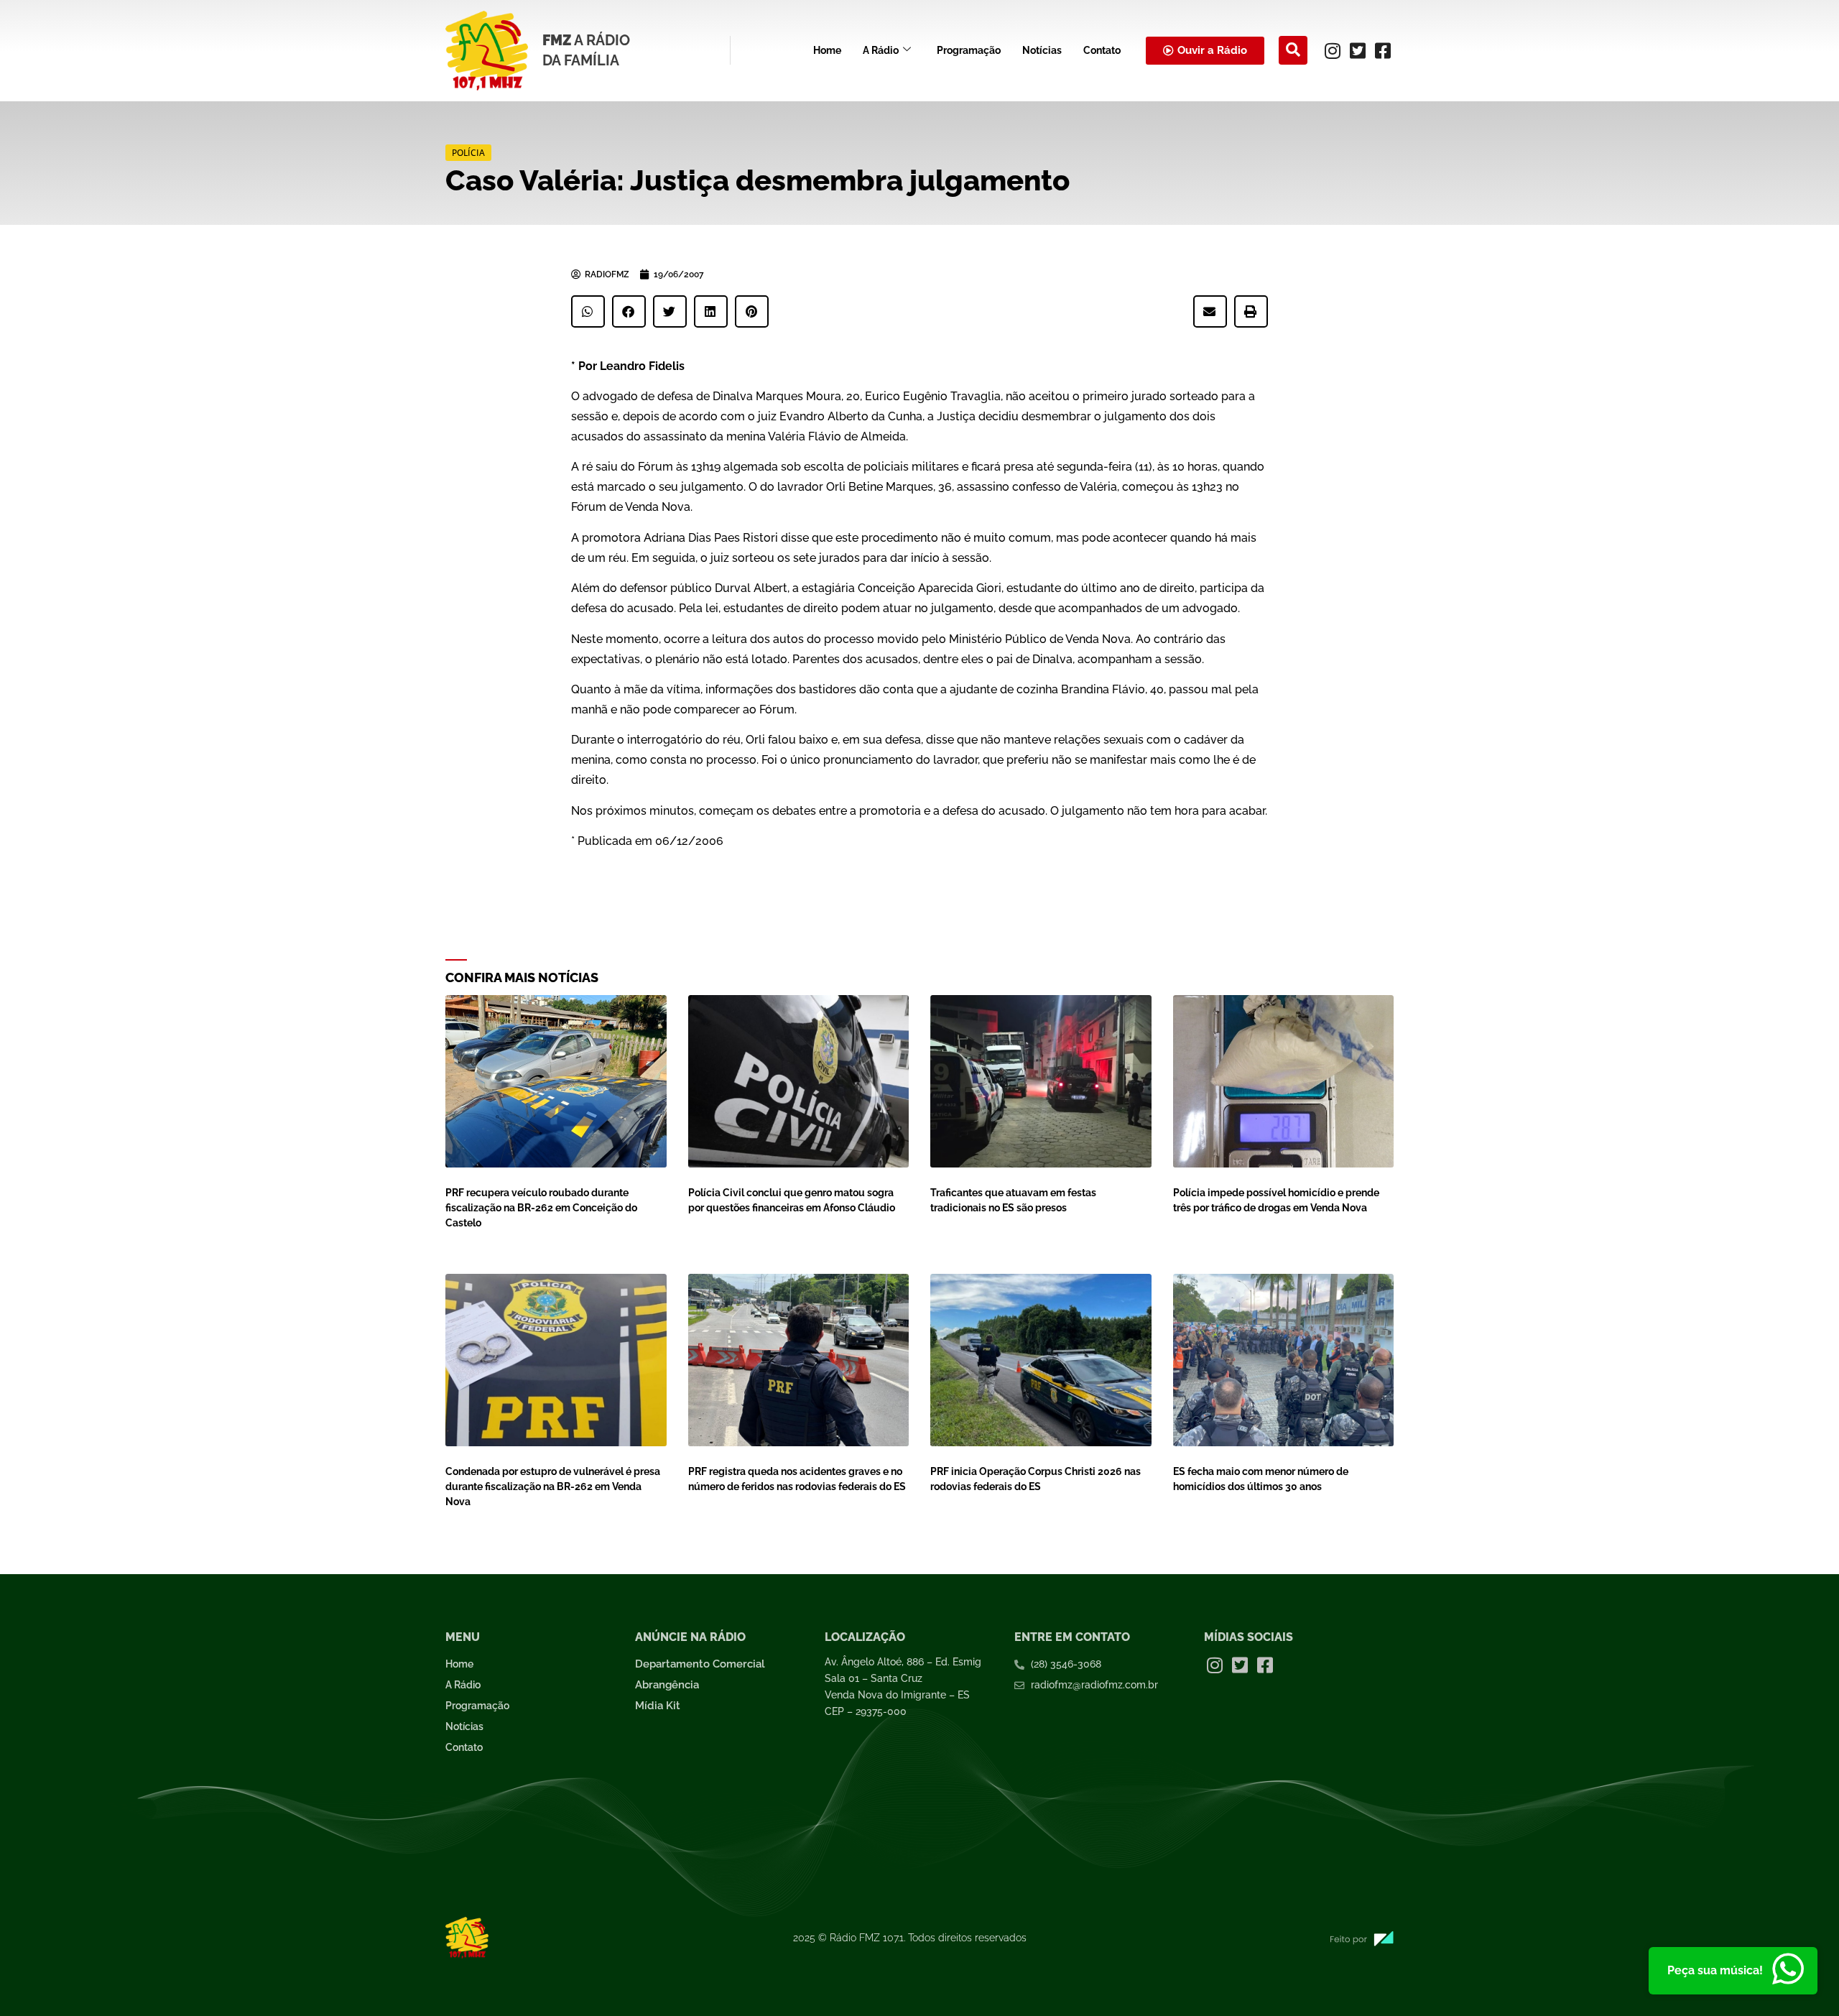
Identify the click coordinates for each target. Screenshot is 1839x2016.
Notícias (1042, 50)
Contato (1102, 50)
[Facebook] (1383, 50)
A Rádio (881, 50)
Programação (969, 50)
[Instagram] (1333, 50)
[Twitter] (1358, 50)
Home (827, 50)
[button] (1293, 50)
